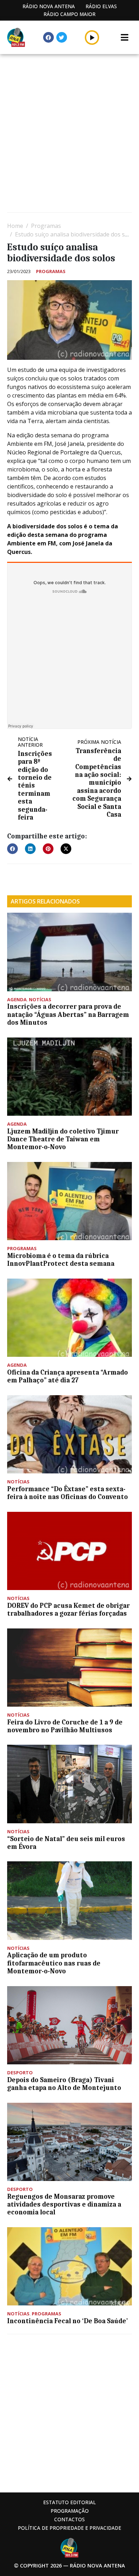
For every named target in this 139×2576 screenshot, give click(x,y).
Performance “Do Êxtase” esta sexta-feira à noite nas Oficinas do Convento (68, 1493)
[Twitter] (62, 37)
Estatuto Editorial (69, 2502)
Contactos (69, 2519)
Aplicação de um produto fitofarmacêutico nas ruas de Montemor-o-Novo (54, 1963)
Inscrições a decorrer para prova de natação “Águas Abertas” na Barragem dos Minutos (68, 1015)
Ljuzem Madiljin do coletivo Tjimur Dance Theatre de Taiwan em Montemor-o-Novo (63, 1139)
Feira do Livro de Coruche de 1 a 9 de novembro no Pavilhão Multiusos (65, 1726)
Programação (70, 2511)
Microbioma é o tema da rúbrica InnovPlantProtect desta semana (61, 1260)
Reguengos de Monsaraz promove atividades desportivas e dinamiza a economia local (64, 2205)
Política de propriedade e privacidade (69, 2528)
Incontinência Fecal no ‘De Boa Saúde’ (68, 2321)
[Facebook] (48, 37)
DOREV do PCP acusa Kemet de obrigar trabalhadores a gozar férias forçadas (68, 1610)
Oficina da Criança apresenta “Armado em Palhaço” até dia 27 (68, 1376)
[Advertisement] (69, 134)
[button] (92, 37)
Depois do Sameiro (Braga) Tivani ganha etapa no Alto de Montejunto (64, 2084)
